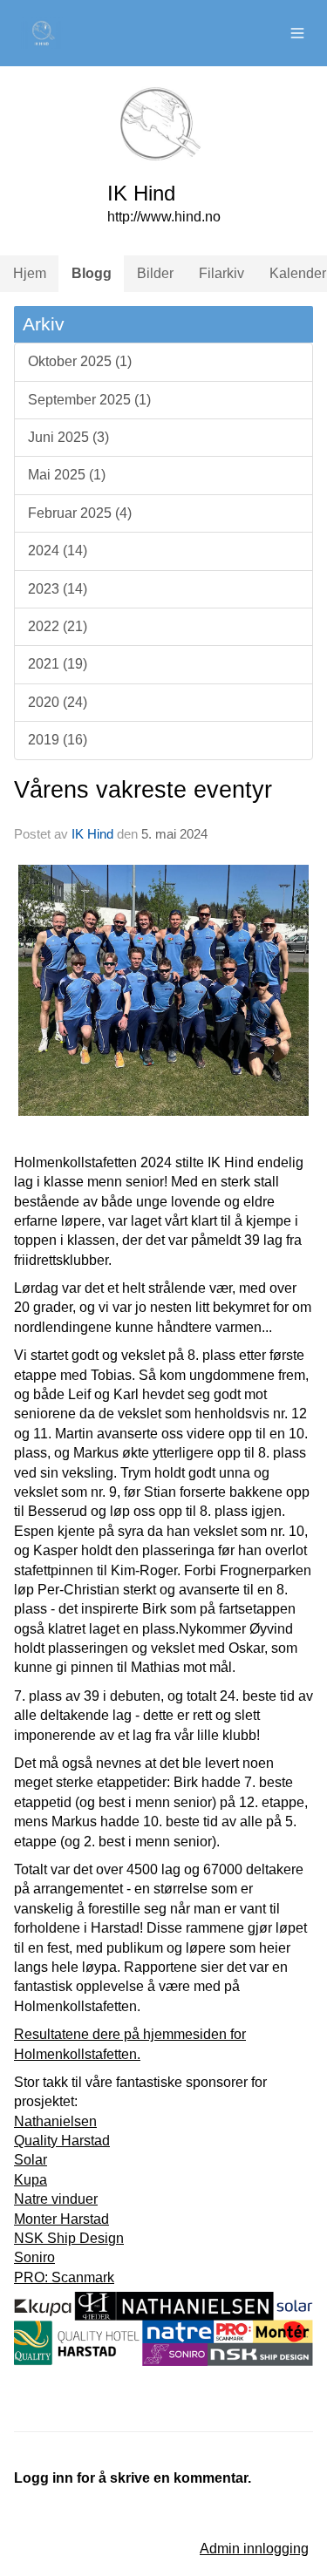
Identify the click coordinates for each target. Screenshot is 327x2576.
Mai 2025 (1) (67, 475)
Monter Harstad (61, 2219)
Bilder (155, 273)
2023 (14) (58, 589)
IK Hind (92, 834)
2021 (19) (58, 664)
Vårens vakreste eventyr (143, 790)
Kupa (31, 2180)
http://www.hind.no (164, 217)
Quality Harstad (62, 2141)
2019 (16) (58, 740)
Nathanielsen (55, 2121)
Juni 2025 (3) (68, 437)
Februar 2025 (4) (80, 513)
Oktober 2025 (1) (80, 361)
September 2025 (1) (89, 400)
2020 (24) (58, 702)
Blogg (92, 273)
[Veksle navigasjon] (297, 33)
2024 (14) (58, 551)
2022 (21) (58, 626)
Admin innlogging (254, 2549)
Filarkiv (221, 273)
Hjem (30, 273)
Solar (31, 2160)
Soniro (34, 2257)
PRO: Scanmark (64, 2277)
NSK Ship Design (69, 2238)
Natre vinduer (56, 2199)
